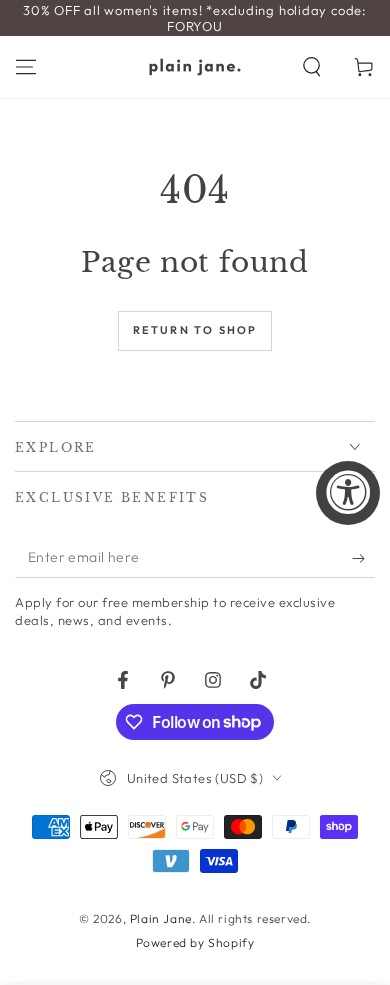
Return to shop (195, 330)
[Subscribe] (363, 558)
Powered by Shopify (195, 942)
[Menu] (26, 67)
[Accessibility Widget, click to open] (348, 493)
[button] (312, 67)
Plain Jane (161, 918)
